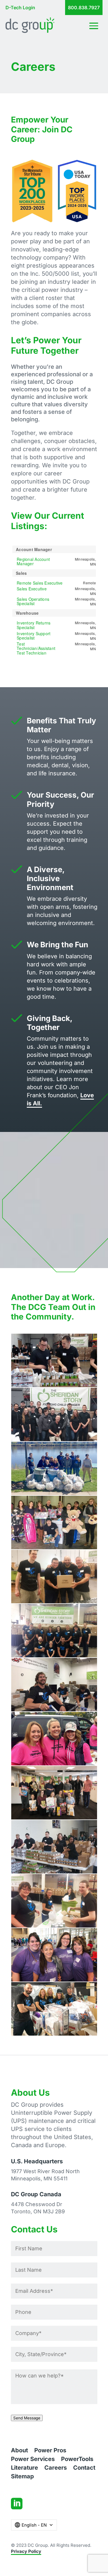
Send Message (27, 2418)
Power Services (33, 2460)
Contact (84, 2468)
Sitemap (22, 2477)
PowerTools (77, 2460)
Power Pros (50, 2451)
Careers (56, 2468)
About (19, 2451)
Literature (24, 2468)
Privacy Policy (26, 2551)
